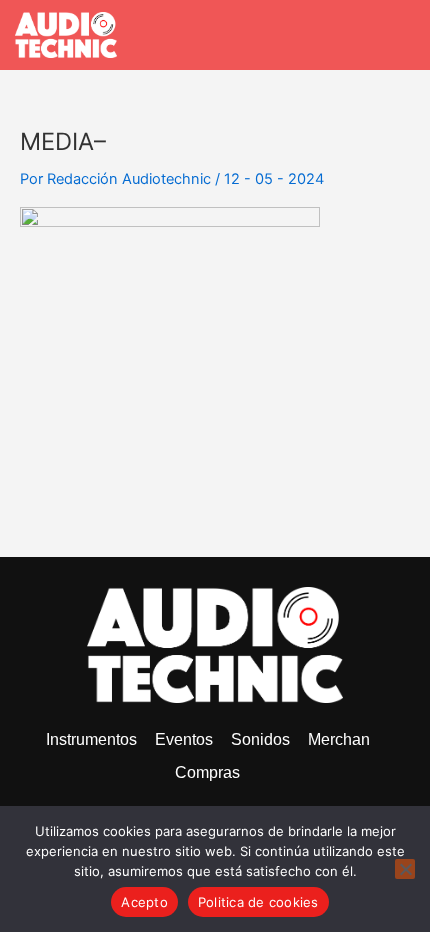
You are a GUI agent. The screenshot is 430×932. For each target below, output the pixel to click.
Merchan (339, 739)
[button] (401, 35)
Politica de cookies (258, 902)
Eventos (184, 739)
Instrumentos (91, 739)
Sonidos (260, 739)
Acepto (144, 902)
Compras (207, 772)
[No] (405, 869)
